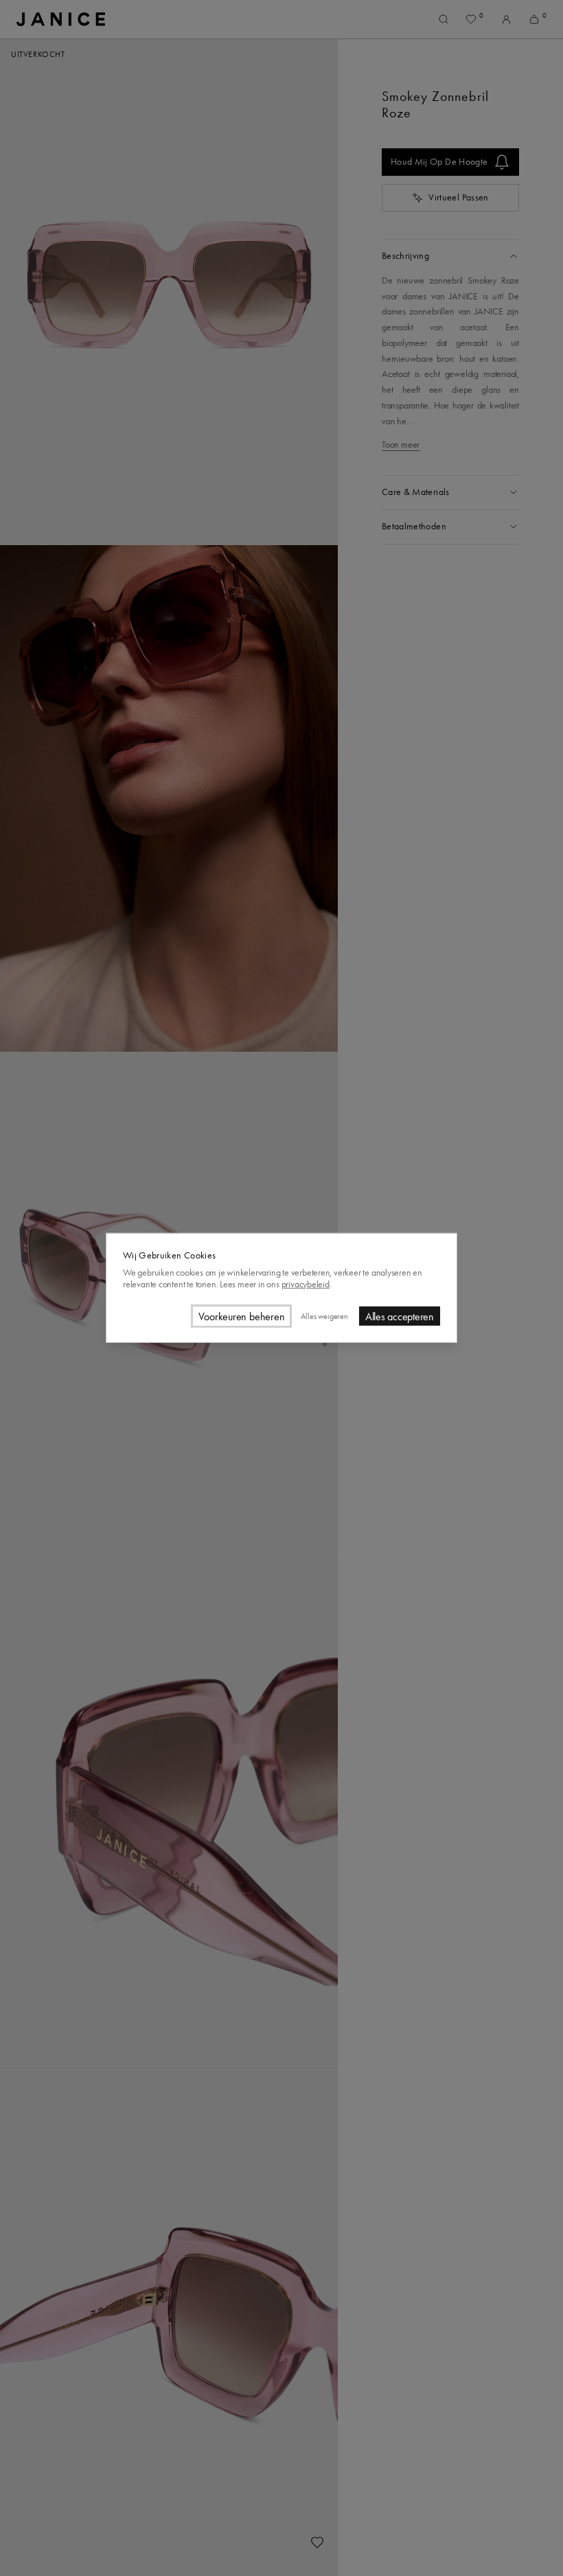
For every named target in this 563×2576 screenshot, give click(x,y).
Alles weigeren (324, 1316)
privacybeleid (306, 1284)
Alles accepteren (400, 1316)
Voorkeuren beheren (242, 1316)
